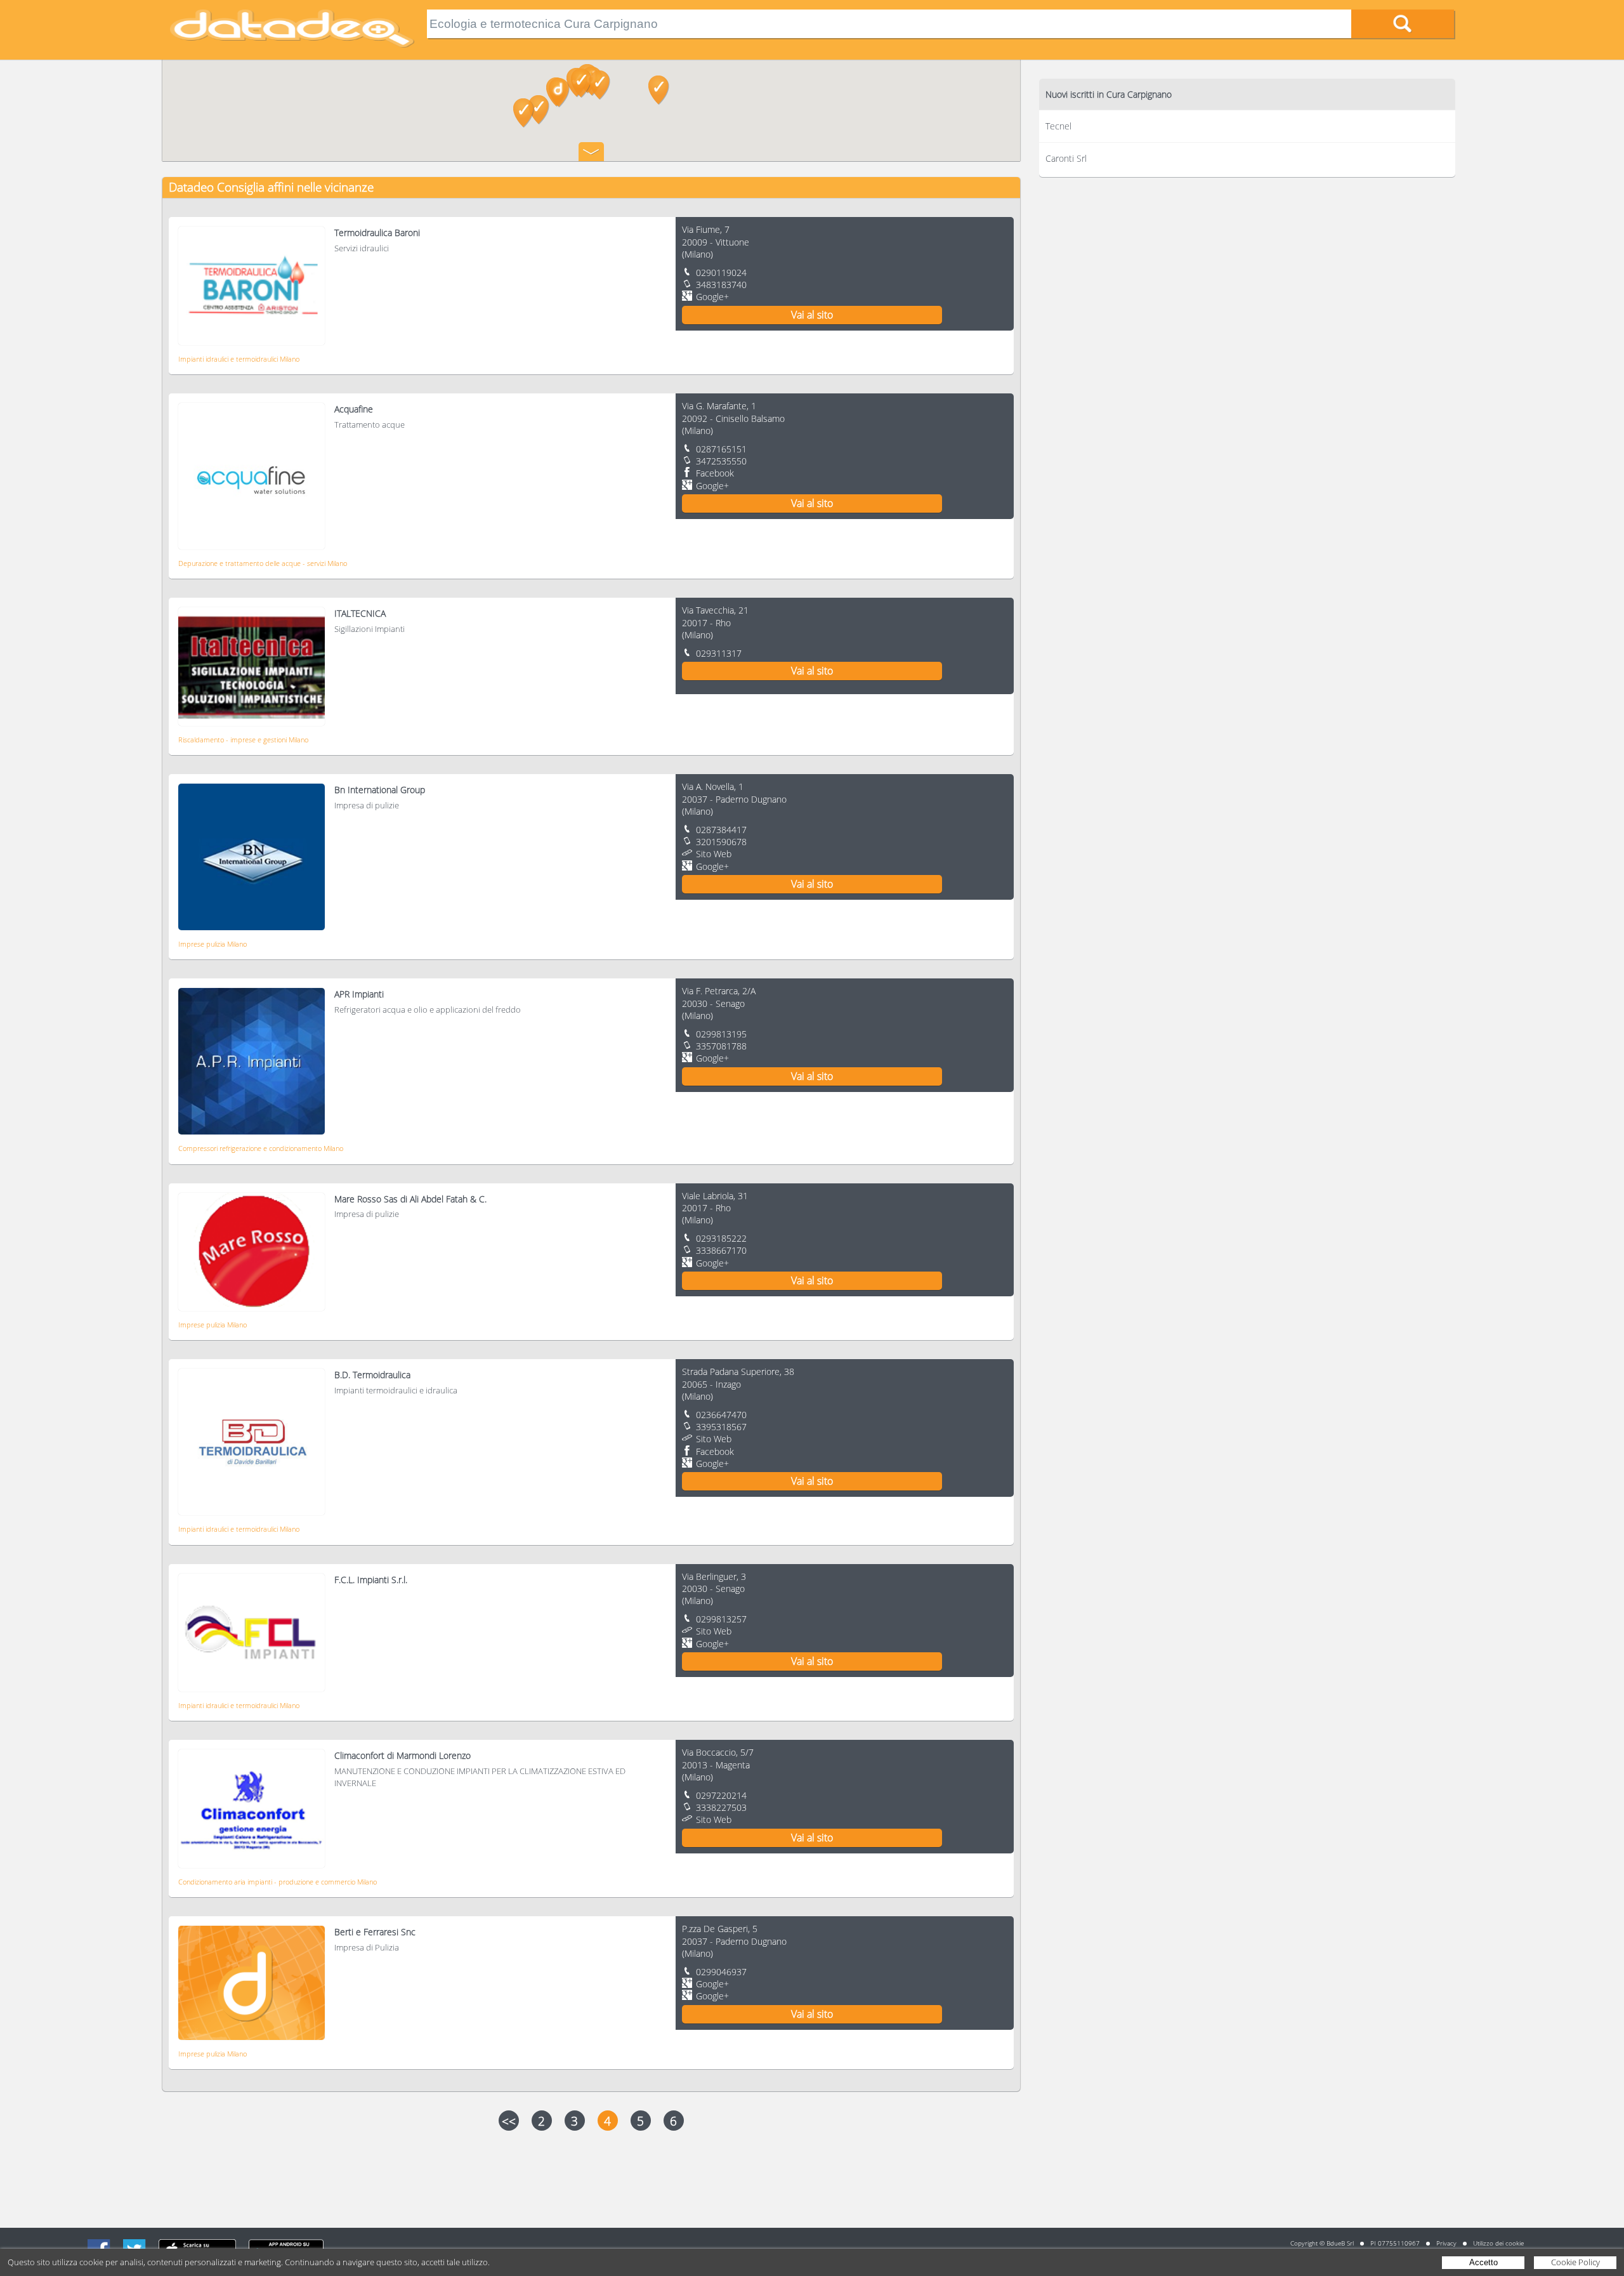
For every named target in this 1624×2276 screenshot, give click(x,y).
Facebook (715, 473)
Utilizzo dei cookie (1498, 2243)
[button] (539, 110)
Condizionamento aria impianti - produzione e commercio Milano (278, 1882)
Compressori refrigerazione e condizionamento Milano (261, 1148)
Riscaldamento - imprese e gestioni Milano (243, 740)
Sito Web (714, 854)
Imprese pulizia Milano (213, 944)
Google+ (712, 297)
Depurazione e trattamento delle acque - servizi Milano (263, 563)
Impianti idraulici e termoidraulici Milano (239, 359)
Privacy (1446, 2243)
